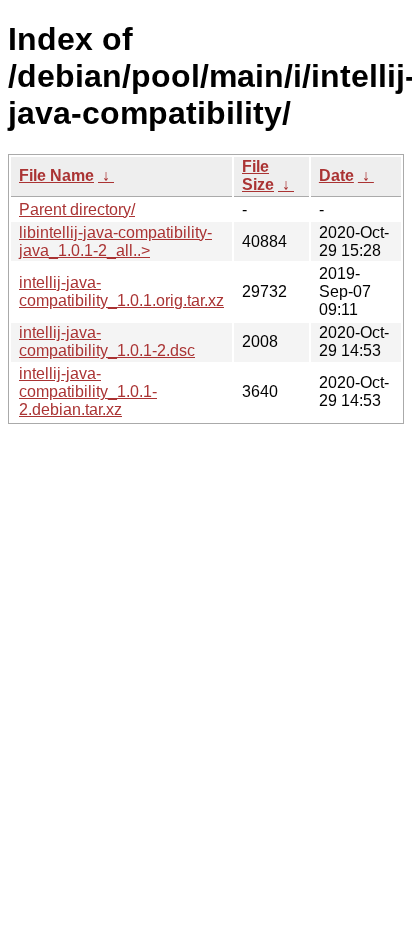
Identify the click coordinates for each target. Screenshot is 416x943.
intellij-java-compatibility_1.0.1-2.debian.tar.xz (88, 391)
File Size (258, 175)
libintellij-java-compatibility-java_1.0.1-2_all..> (115, 241)
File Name (56, 175)
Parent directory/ (77, 209)
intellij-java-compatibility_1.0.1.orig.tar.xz (121, 291)
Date (336, 175)
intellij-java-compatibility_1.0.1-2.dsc (107, 341)
